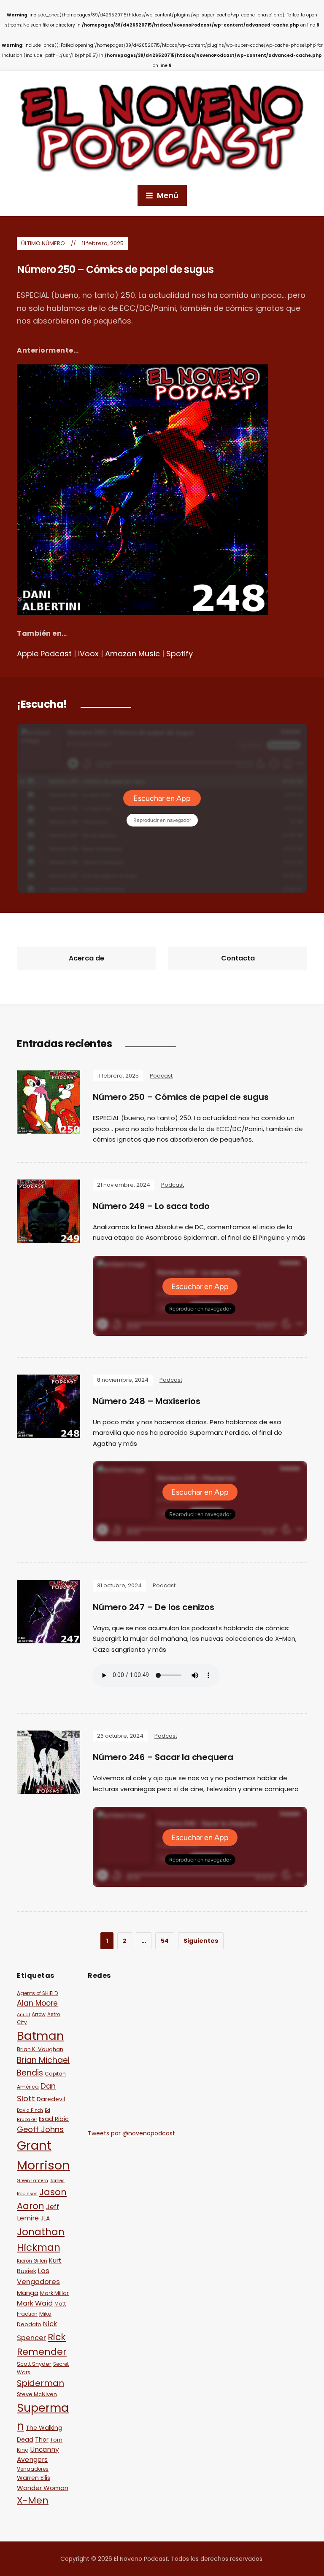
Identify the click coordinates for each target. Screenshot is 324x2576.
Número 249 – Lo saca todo (151, 1206)
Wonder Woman (43, 2488)
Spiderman (40, 2383)
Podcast (161, 1076)
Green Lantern (32, 2181)
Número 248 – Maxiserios (146, 1401)
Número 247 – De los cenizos (154, 1607)
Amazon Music (132, 654)
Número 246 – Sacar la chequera (163, 1757)
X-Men (33, 2500)
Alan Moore (37, 2003)
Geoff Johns (40, 2129)
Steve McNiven (37, 2394)
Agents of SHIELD (37, 1993)
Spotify (180, 654)
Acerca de (86, 958)
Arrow (39, 2014)
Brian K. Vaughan (40, 2049)
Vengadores (33, 2469)
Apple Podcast (44, 654)
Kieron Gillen (32, 2261)
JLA (45, 2218)
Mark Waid (35, 2303)
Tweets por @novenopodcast (131, 2133)
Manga (28, 2293)
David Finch (30, 2110)
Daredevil (51, 2099)
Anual (23, 2015)
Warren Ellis (34, 2478)
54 (165, 1941)
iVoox (88, 654)
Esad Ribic (54, 2119)
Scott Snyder (34, 2364)
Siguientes (201, 1941)
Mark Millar (54, 2293)
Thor (42, 2440)
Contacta (238, 958)
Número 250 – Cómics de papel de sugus (115, 269)
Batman (40, 2036)
